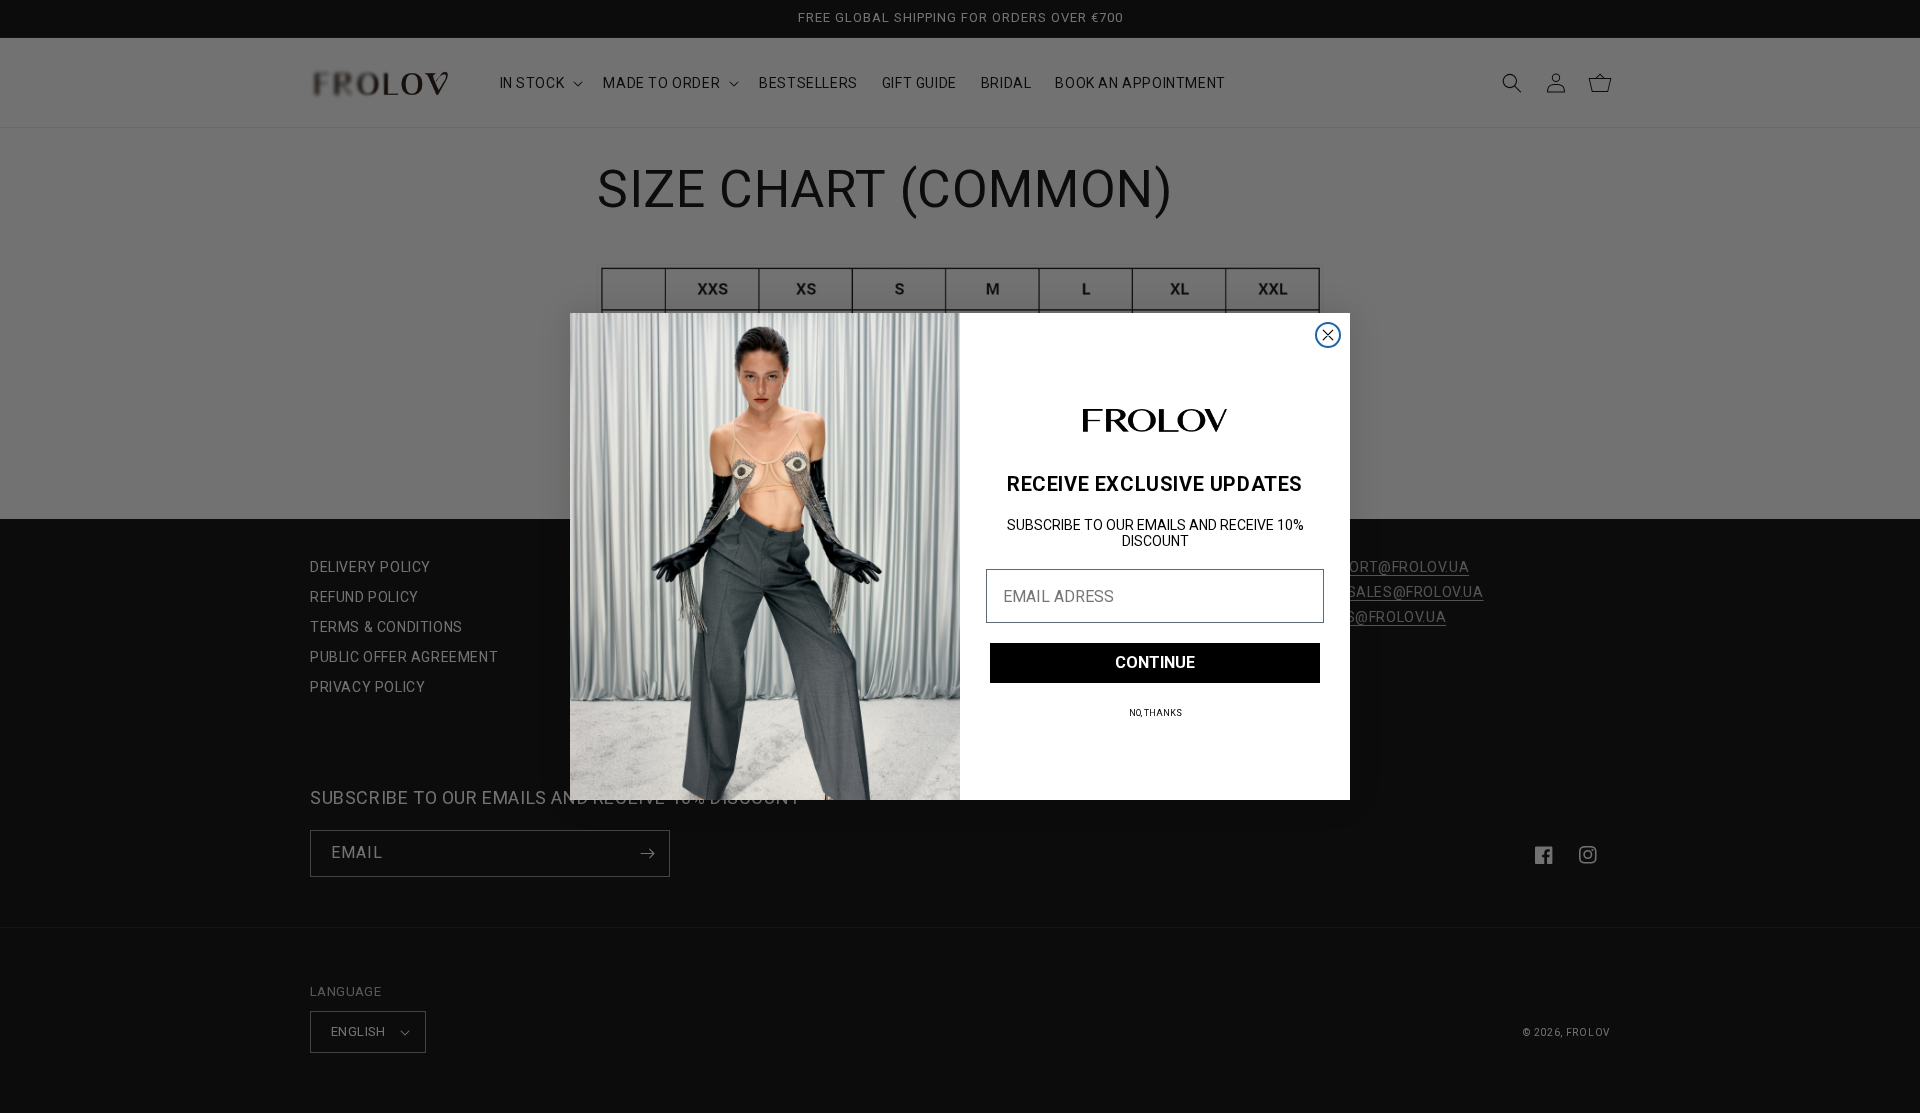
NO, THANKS (1155, 713)
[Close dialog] (1328, 335)
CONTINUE (1155, 662)
